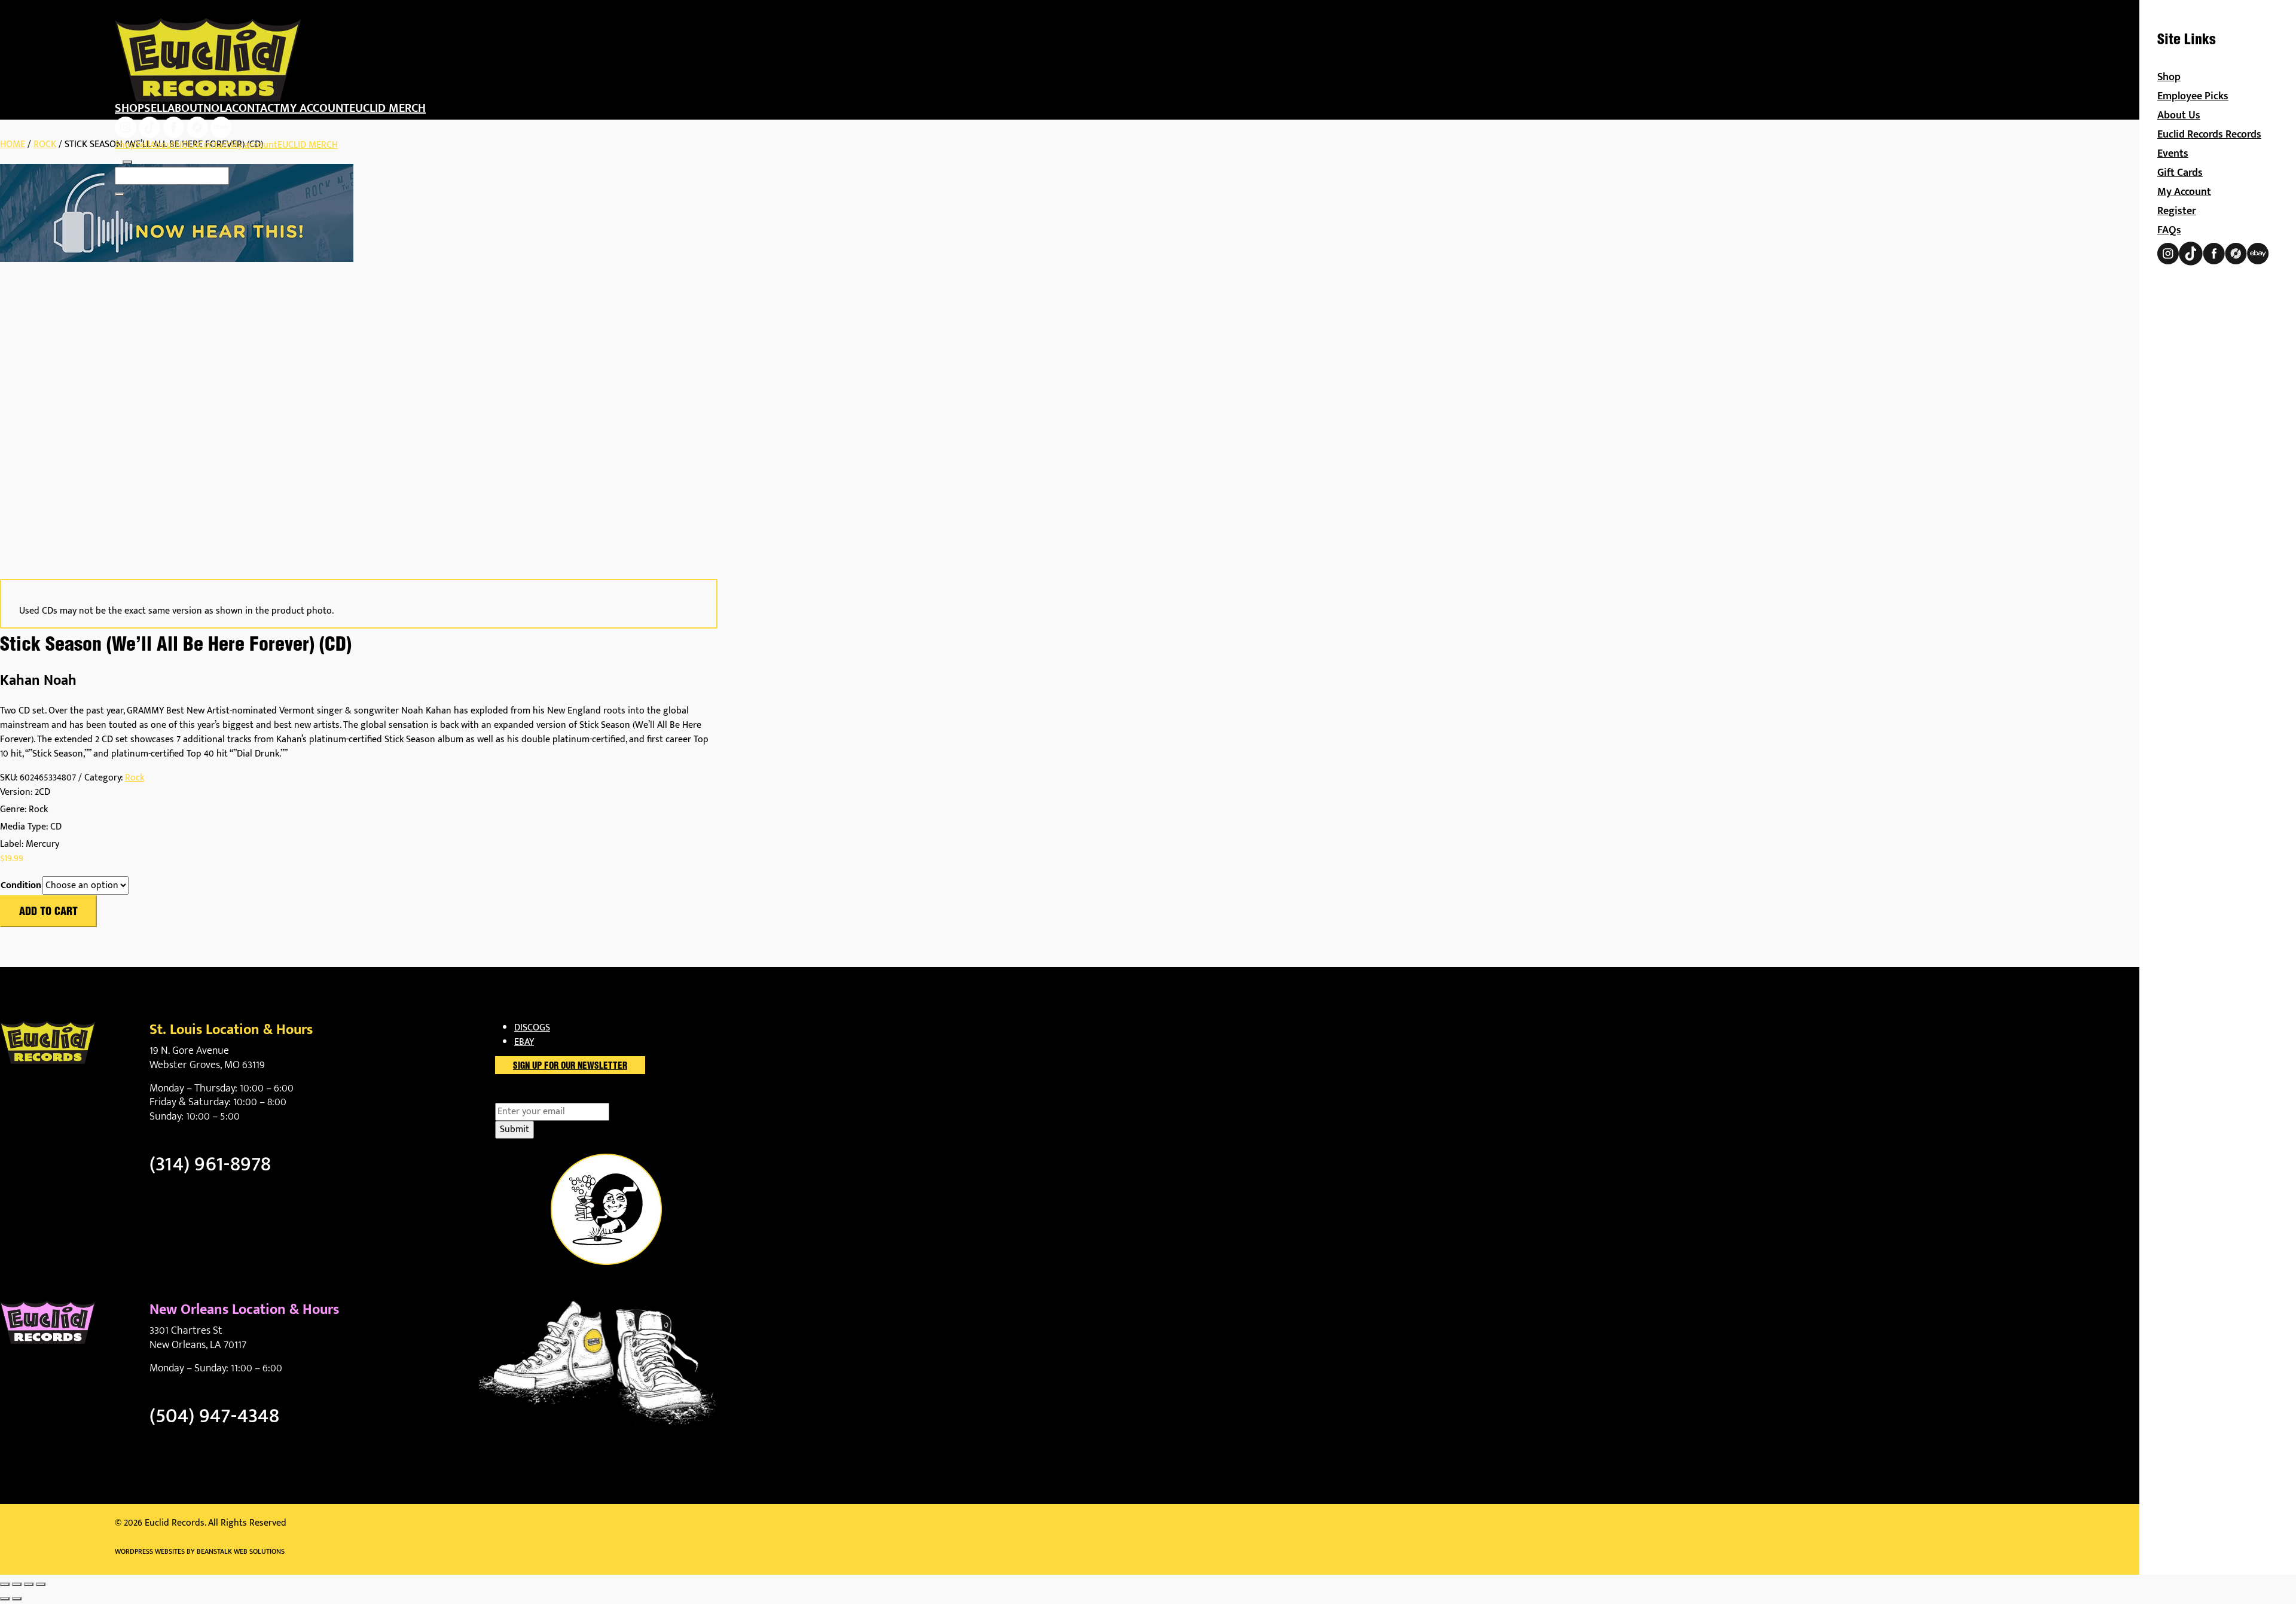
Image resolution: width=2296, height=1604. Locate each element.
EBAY (524, 1042)
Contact (256, 108)
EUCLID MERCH (387, 108)
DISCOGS (532, 1028)
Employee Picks (2193, 96)
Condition (21, 886)
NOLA (218, 108)
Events (2173, 154)
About (185, 108)
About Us (2179, 115)
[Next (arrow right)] (17, 1599)
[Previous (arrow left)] (5, 1599)
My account (315, 108)
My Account (2184, 192)
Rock (45, 144)
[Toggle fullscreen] (17, 1584)
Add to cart (48, 912)
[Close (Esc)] (41, 1584)
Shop (129, 108)
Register (2177, 211)
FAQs (2169, 230)
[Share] (29, 1584)
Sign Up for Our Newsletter (570, 1066)
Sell (156, 108)
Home (13, 144)
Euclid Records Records (2209, 135)
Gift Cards (2180, 173)
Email (527, 1096)
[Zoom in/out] (5, 1584)
